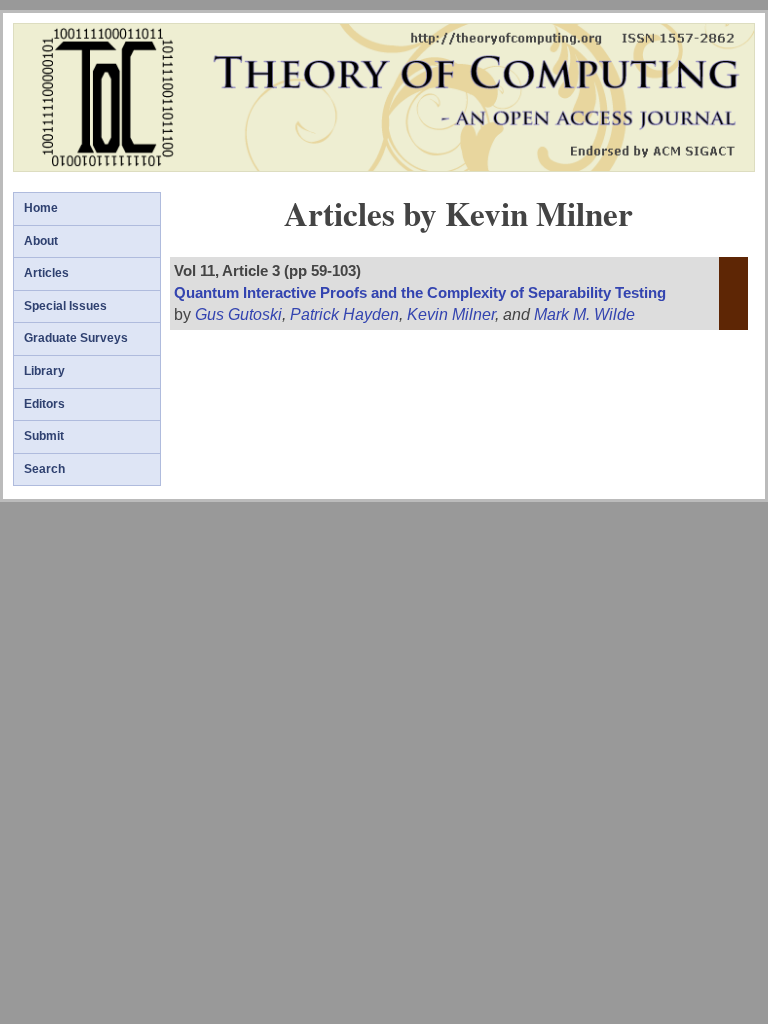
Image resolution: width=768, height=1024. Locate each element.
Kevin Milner (451, 314)
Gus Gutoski (238, 314)
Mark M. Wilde (584, 314)
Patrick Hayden (344, 314)
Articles (46, 273)
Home (41, 208)
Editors (44, 404)
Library (44, 371)
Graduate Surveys (76, 338)
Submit (44, 436)
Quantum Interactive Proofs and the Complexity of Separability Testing (420, 293)
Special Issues (65, 306)
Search (44, 469)
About (41, 241)
